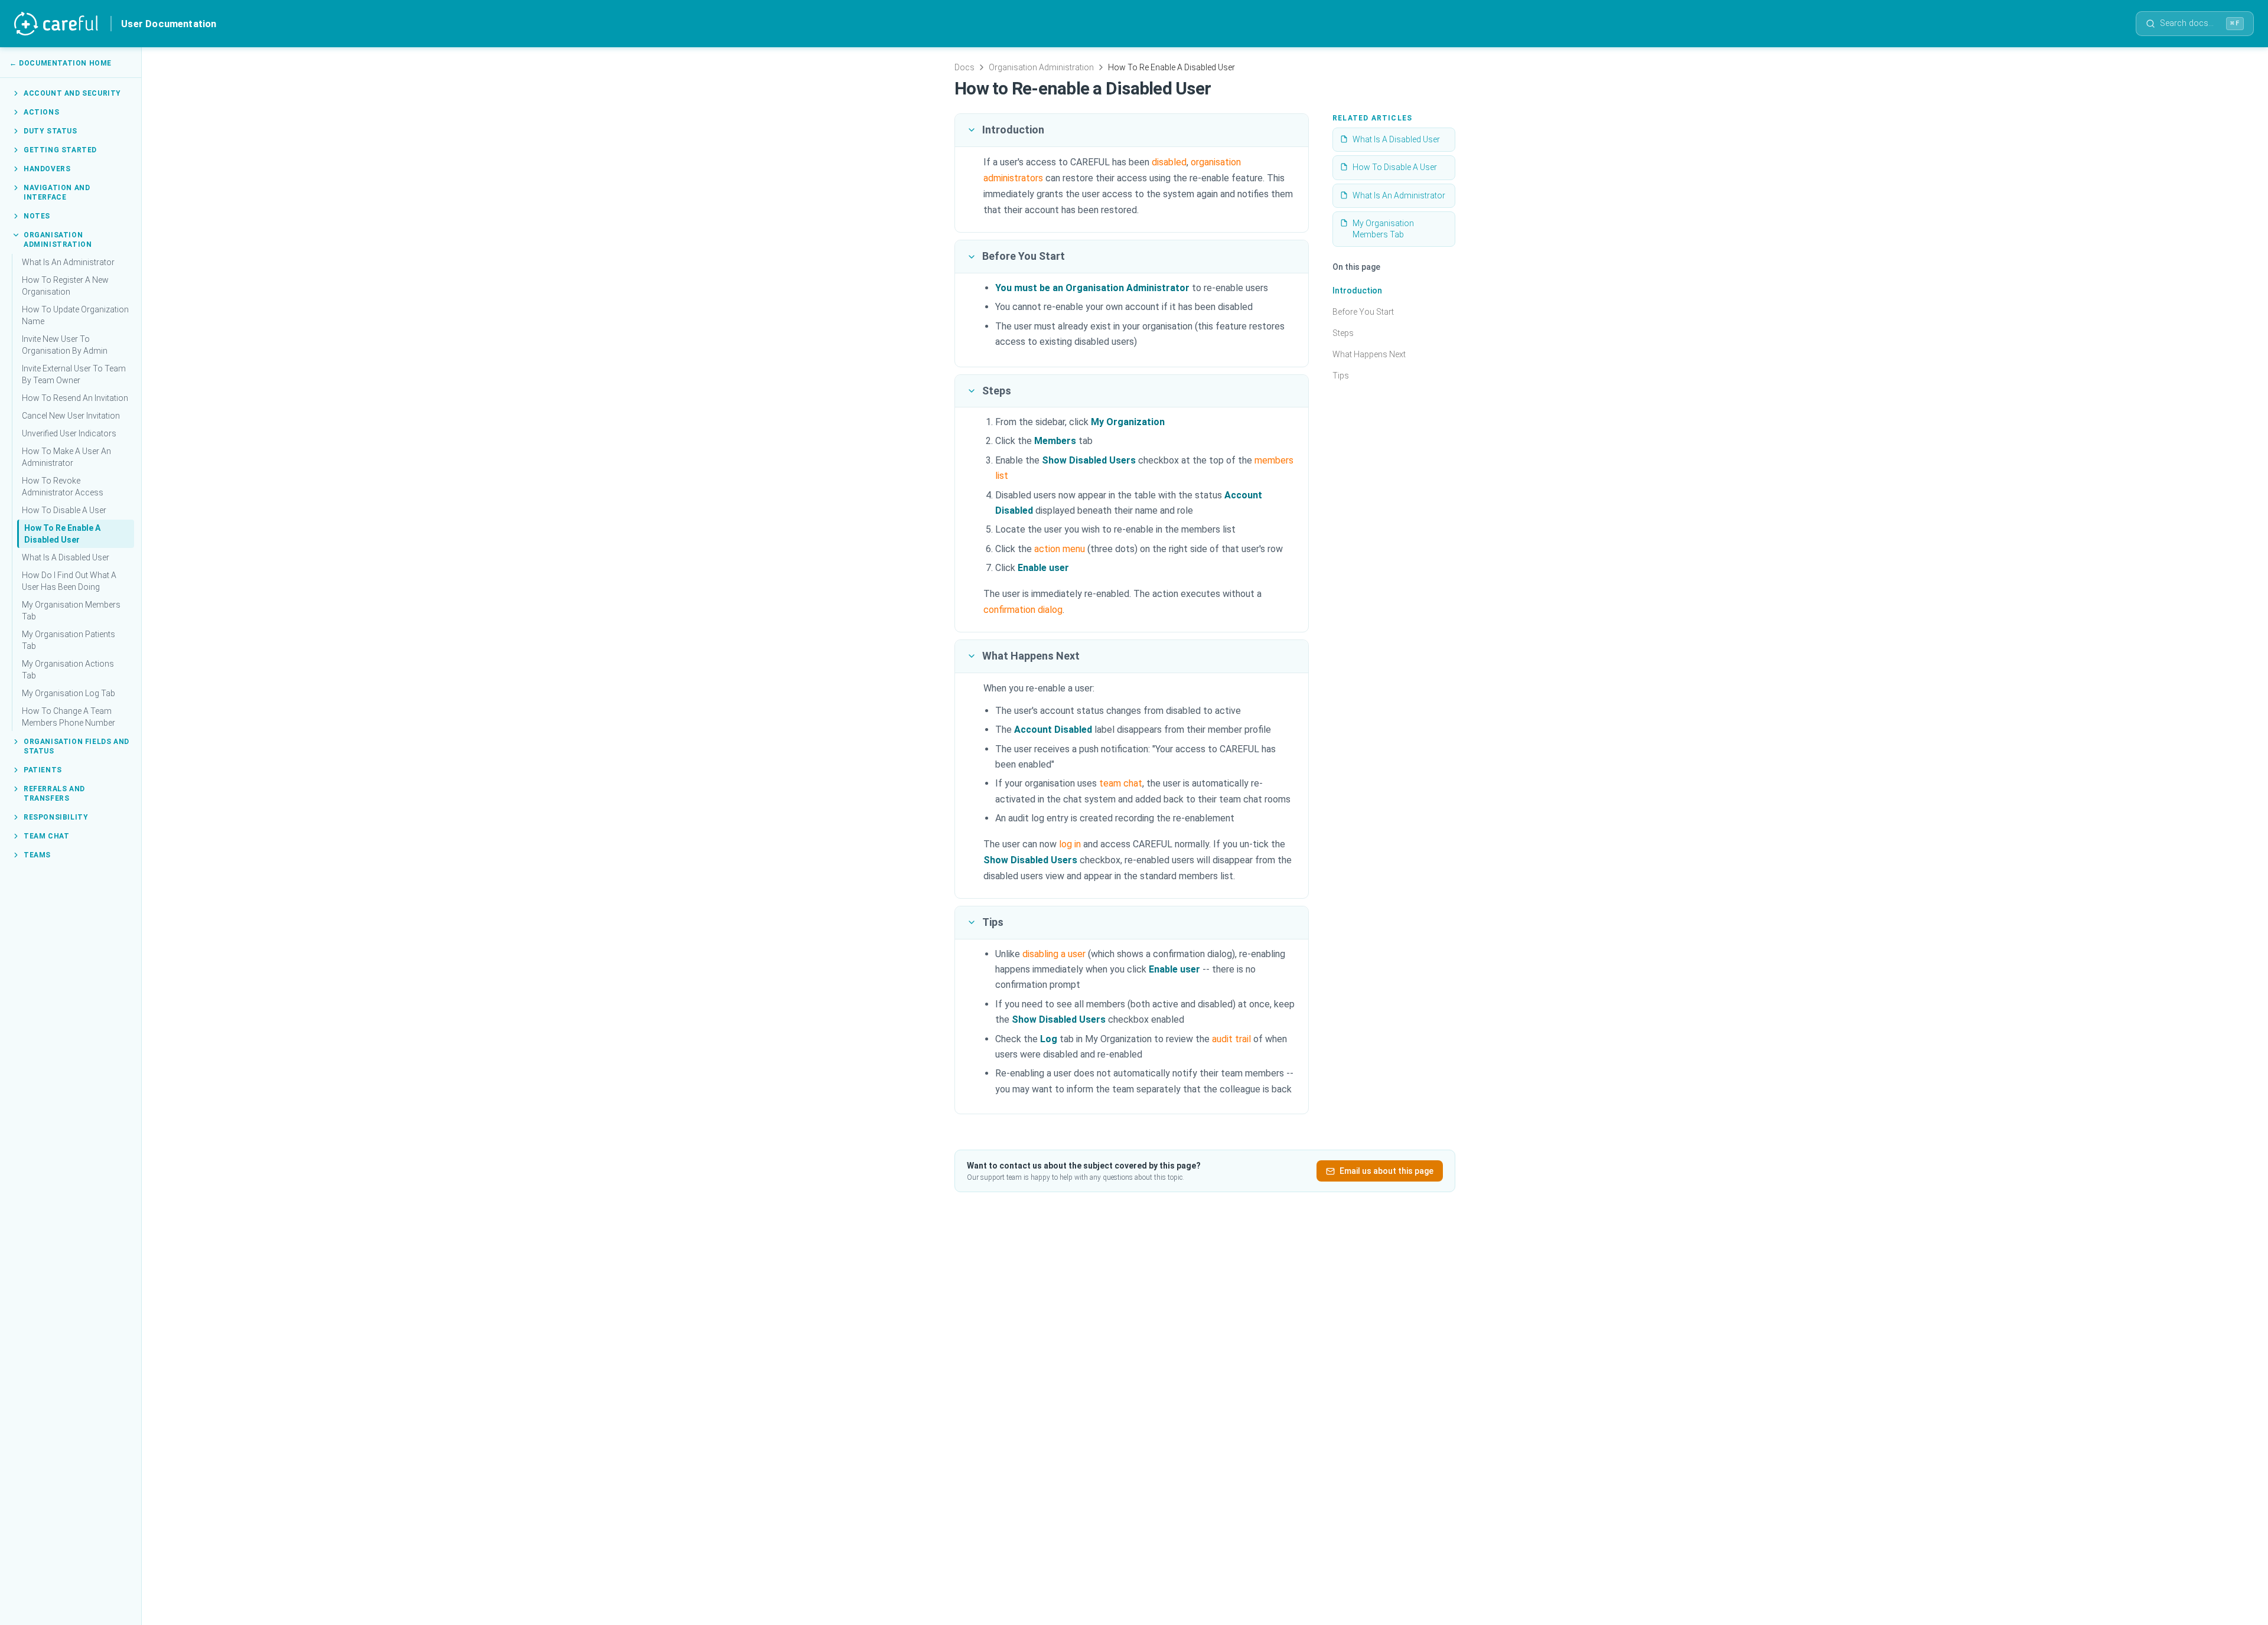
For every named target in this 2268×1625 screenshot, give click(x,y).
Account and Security (72, 93)
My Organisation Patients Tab (69, 640)
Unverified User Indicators (69, 433)
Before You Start (1363, 312)
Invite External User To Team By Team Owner (74, 374)
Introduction (1357, 291)
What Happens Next (1369, 354)
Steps (1343, 333)
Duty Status (50, 131)
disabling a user (1054, 954)
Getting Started (60, 150)
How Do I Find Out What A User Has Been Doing (69, 581)
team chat (1121, 783)
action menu (1060, 549)
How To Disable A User (64, 510)
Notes (37, 216)
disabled (1169, 162)
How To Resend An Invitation (75, 398)
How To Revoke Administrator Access (63, 487)
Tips (1341, 376)
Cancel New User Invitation (71, 416)
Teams (37, 855)
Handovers (47, 169)
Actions (41, 112)
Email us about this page (1386, 1171)
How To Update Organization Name (75, 315)
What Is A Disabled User (66, 557)
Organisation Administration (58, 240)
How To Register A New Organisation (65, 286)
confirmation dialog (1023, 610)
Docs (964, 67)
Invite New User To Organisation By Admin (65, 345)
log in (1070, 844)
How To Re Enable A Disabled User (62, 534)
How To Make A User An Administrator (66, 457)
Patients (43, 770)
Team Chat (46, 836)
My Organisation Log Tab (69, 693)
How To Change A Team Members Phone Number (69, 717)
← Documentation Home (61, 63)
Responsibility (56, 817)
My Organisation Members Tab (71, 611)
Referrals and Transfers (54, 794)
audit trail (1231, 1039)
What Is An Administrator (68, 262)
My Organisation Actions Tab (68, 670)
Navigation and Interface (57, 192)
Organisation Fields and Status (76, 746)
